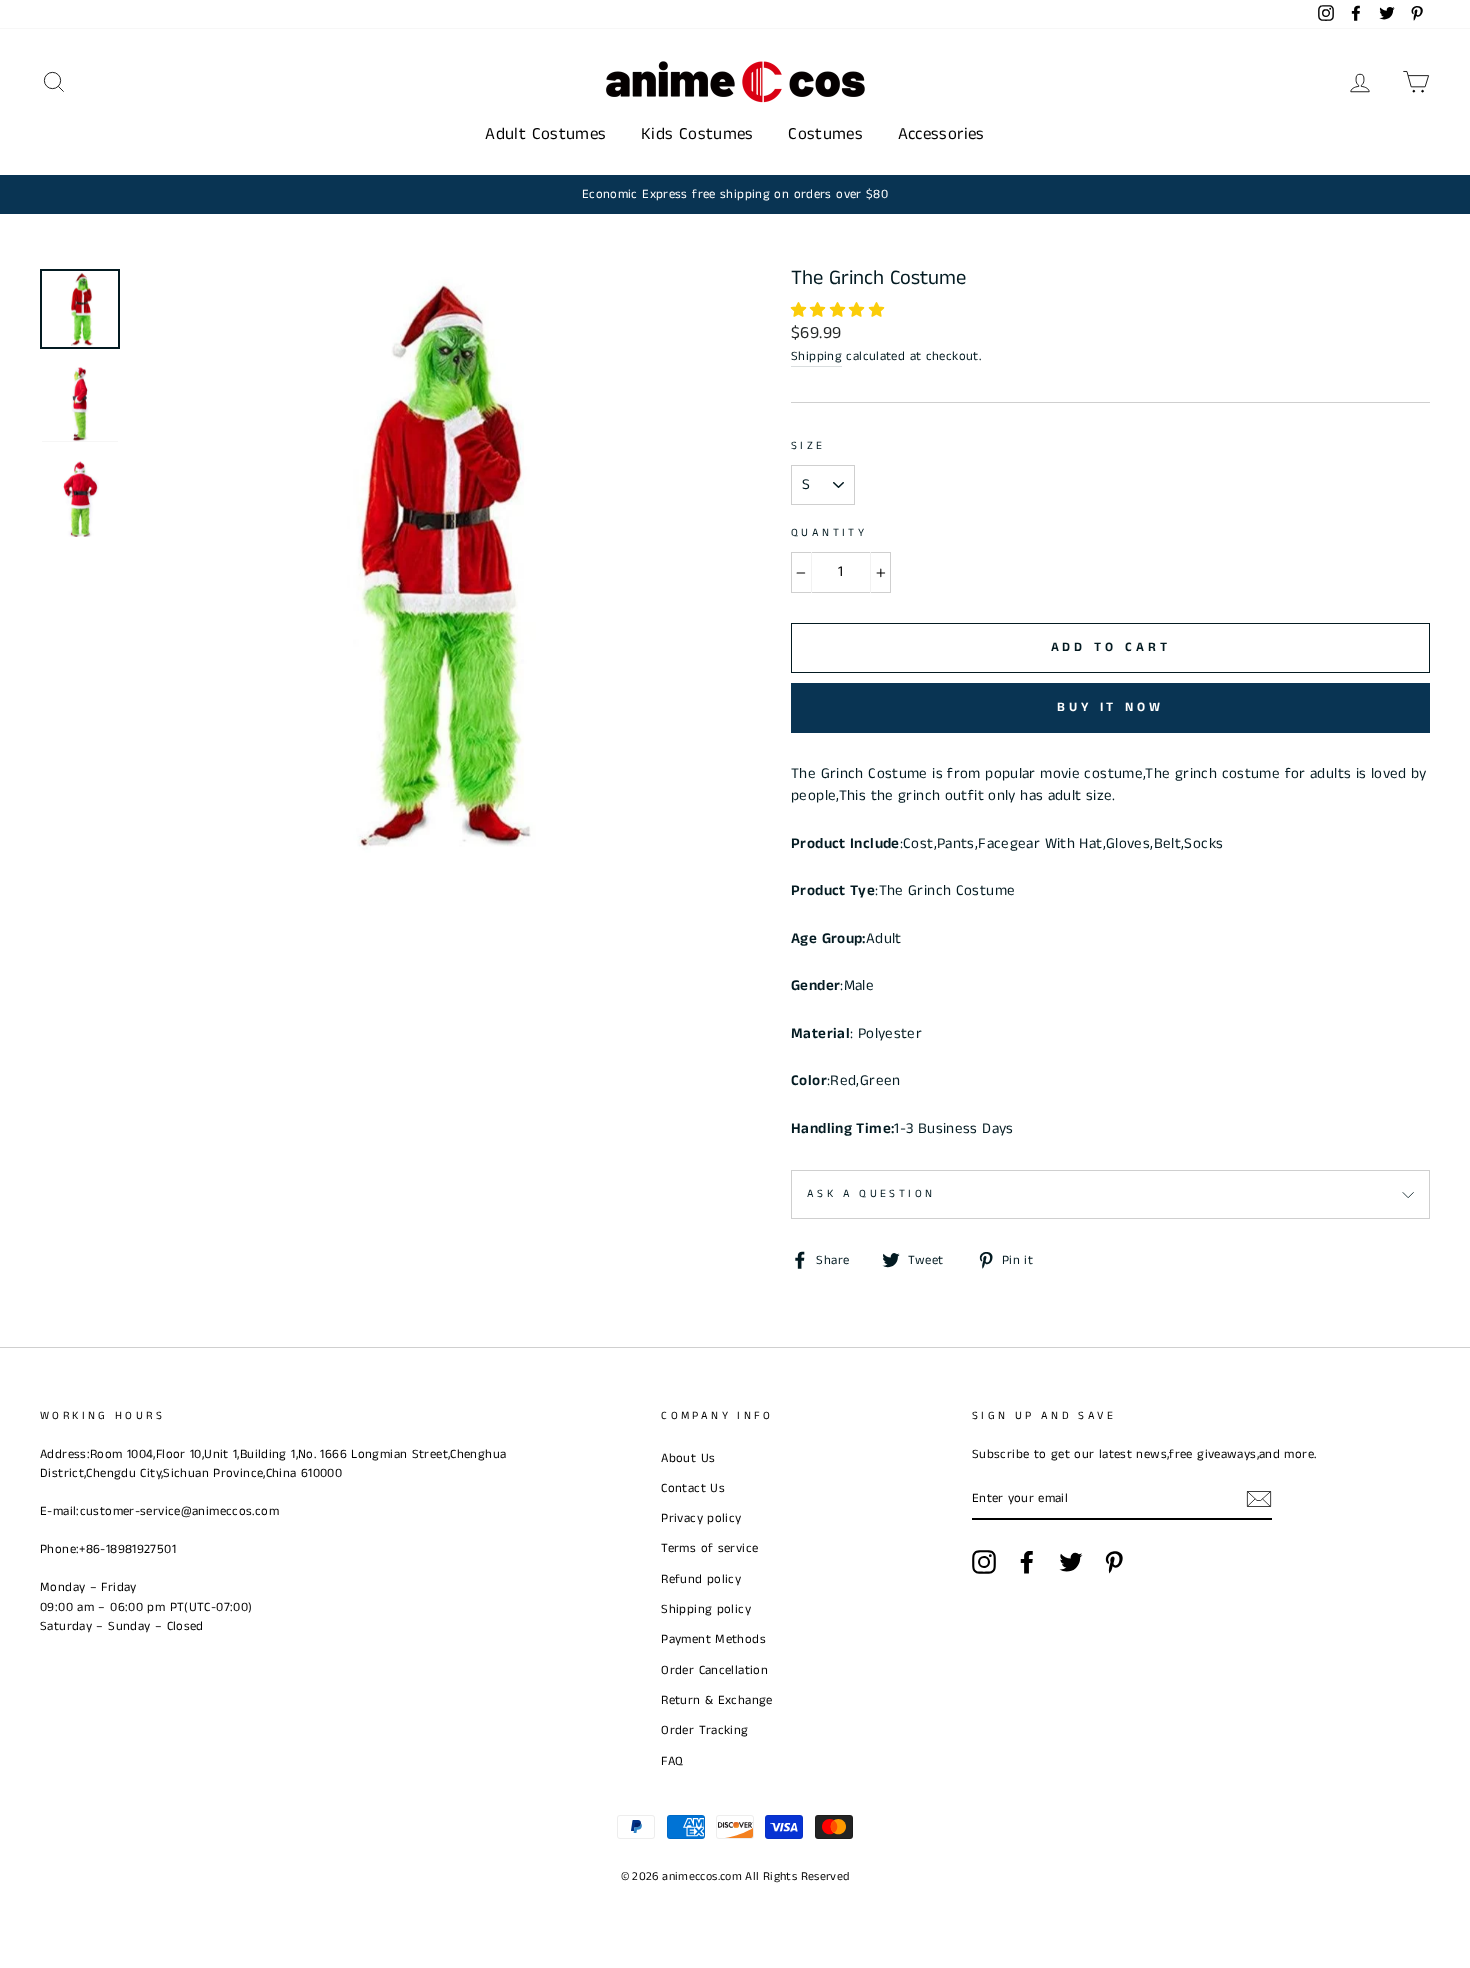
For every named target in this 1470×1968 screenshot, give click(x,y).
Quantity (829, 533)
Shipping (816, 356)
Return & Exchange (716, 1700)
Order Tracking (704, 1730)
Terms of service (709, 1548)
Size (808, 446)
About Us (688, 1458)
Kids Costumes (697, 134)
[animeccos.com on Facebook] (1027, 1562)
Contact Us (693, 1488)
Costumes (825, 134)
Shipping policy (706, 1609)
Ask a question (871, 1194)
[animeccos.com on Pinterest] (1114, 1562)
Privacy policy (701, 1518)
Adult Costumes (545, 134)
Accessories (941, 134)
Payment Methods (713, 1639)
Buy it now (1110, 707)
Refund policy (701, 1579)
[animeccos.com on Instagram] (984, 1562)
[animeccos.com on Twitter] (1071, 1562)
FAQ (672, 1761)
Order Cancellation (714, 1670)
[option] (735, 194)
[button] (839, 310)
